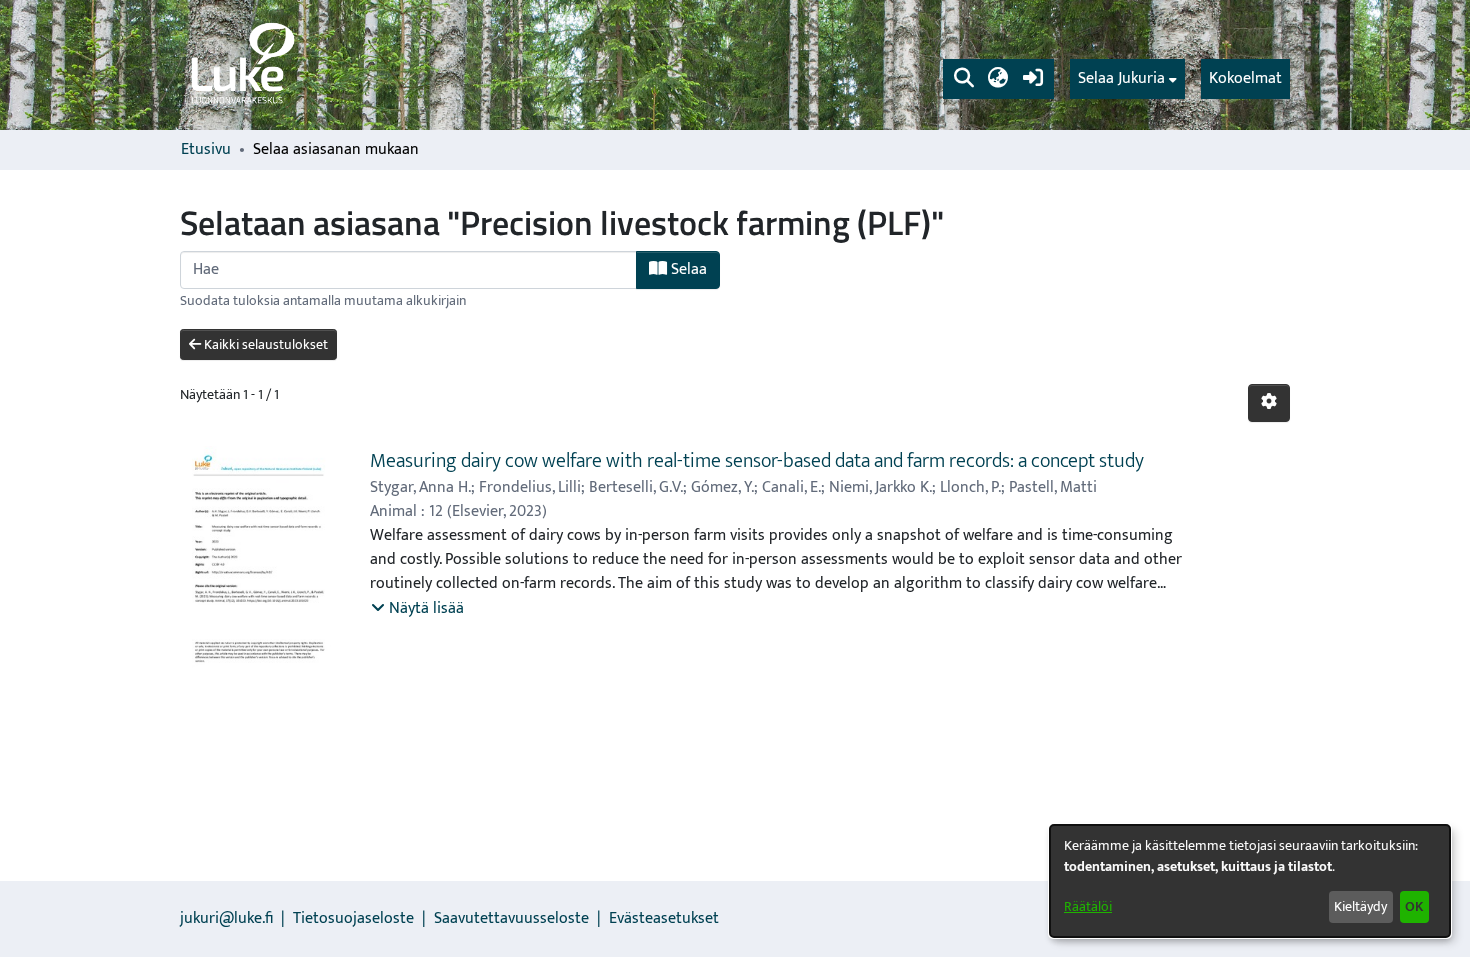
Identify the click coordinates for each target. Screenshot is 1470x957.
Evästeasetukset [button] (664, 918)
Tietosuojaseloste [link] (353, 918)
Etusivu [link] (206, 150)
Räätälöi (1088, 906)
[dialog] (1250, 881)
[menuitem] (1127, 79)
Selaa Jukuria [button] (1121, 79)
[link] (241, 65)
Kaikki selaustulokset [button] (264, 344)
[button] (963, 79)
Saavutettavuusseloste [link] (511, 918)
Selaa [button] (687, 269)
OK (1414, 906)
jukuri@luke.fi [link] (226, 918)
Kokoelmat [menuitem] (1245, 78)
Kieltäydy (1360, 906)
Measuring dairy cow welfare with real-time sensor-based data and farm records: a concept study (757, 461)
